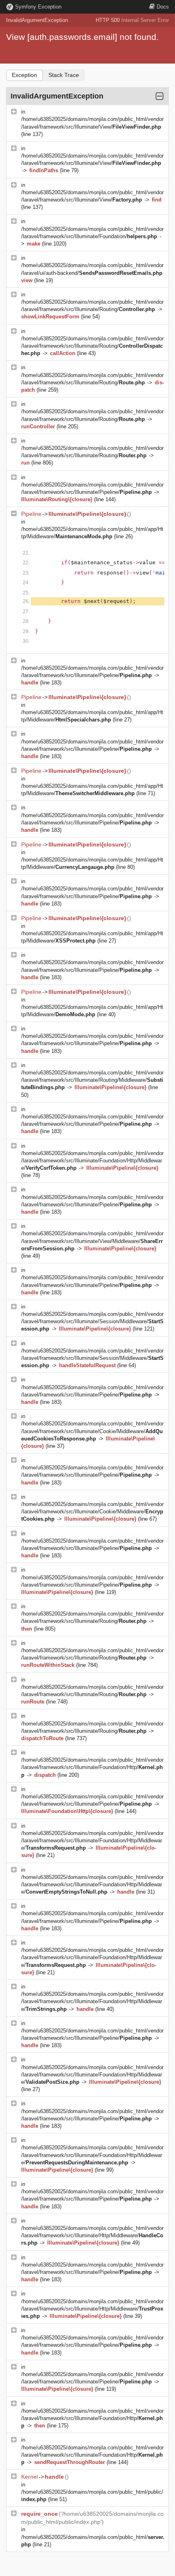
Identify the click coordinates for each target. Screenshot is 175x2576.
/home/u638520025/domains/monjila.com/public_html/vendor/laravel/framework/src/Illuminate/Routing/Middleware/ (92, 1080)
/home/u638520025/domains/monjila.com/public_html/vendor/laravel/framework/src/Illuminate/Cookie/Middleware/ (92, 1431)
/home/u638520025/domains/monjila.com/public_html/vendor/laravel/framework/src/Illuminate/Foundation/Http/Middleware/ (92, 1161)
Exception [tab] (24, 75)
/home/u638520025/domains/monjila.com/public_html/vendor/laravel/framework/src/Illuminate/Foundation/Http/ (92, 1767)
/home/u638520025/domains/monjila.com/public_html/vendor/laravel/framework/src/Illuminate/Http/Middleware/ (92, 2235)
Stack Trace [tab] (64, 75)
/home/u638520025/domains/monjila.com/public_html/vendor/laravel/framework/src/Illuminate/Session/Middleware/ (92, 1321)
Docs (163, 7)
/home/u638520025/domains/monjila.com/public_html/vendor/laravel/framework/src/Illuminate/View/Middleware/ (92, 1241)
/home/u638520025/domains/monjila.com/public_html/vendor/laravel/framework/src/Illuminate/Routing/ (92, 346)
